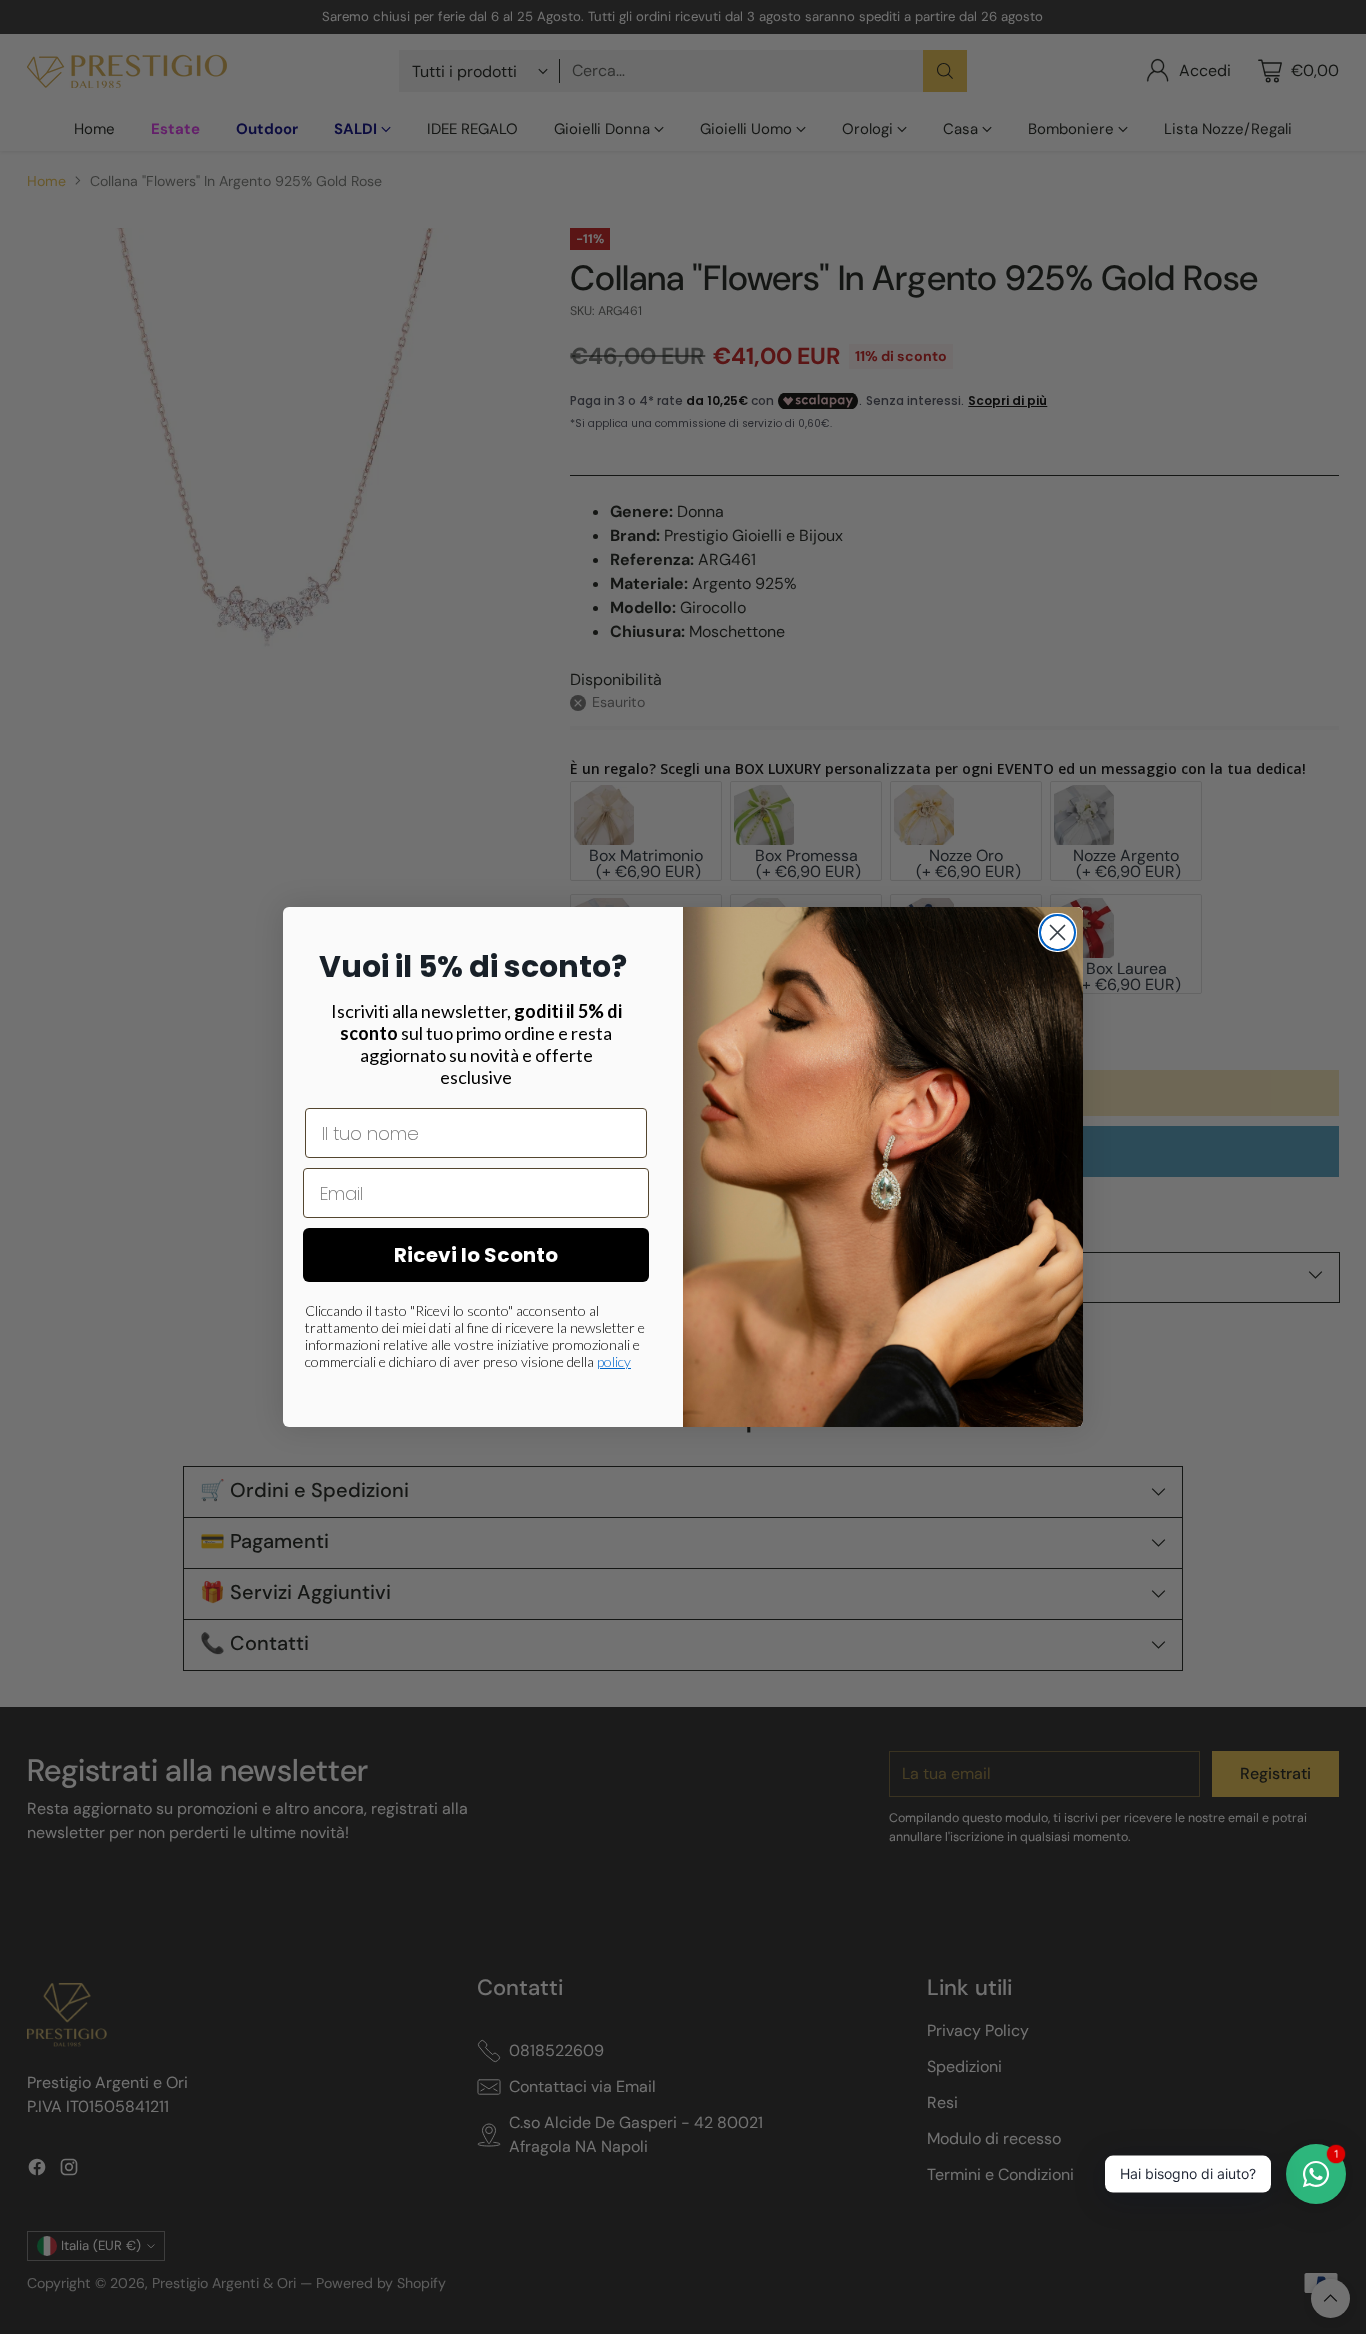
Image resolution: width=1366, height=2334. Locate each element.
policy (614, 1361)
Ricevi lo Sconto (476, 1255)
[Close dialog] (1057, 932)
